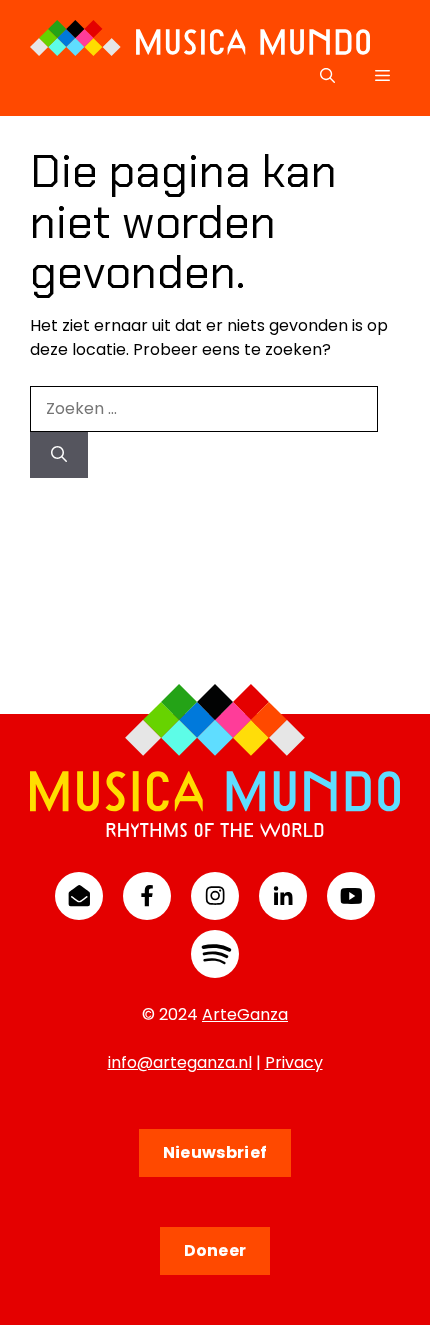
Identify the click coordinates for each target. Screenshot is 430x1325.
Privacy (294, 1062)
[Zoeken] (59, 455)
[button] (327, 76)
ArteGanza (245, 1014)
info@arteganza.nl (180, 1062)
